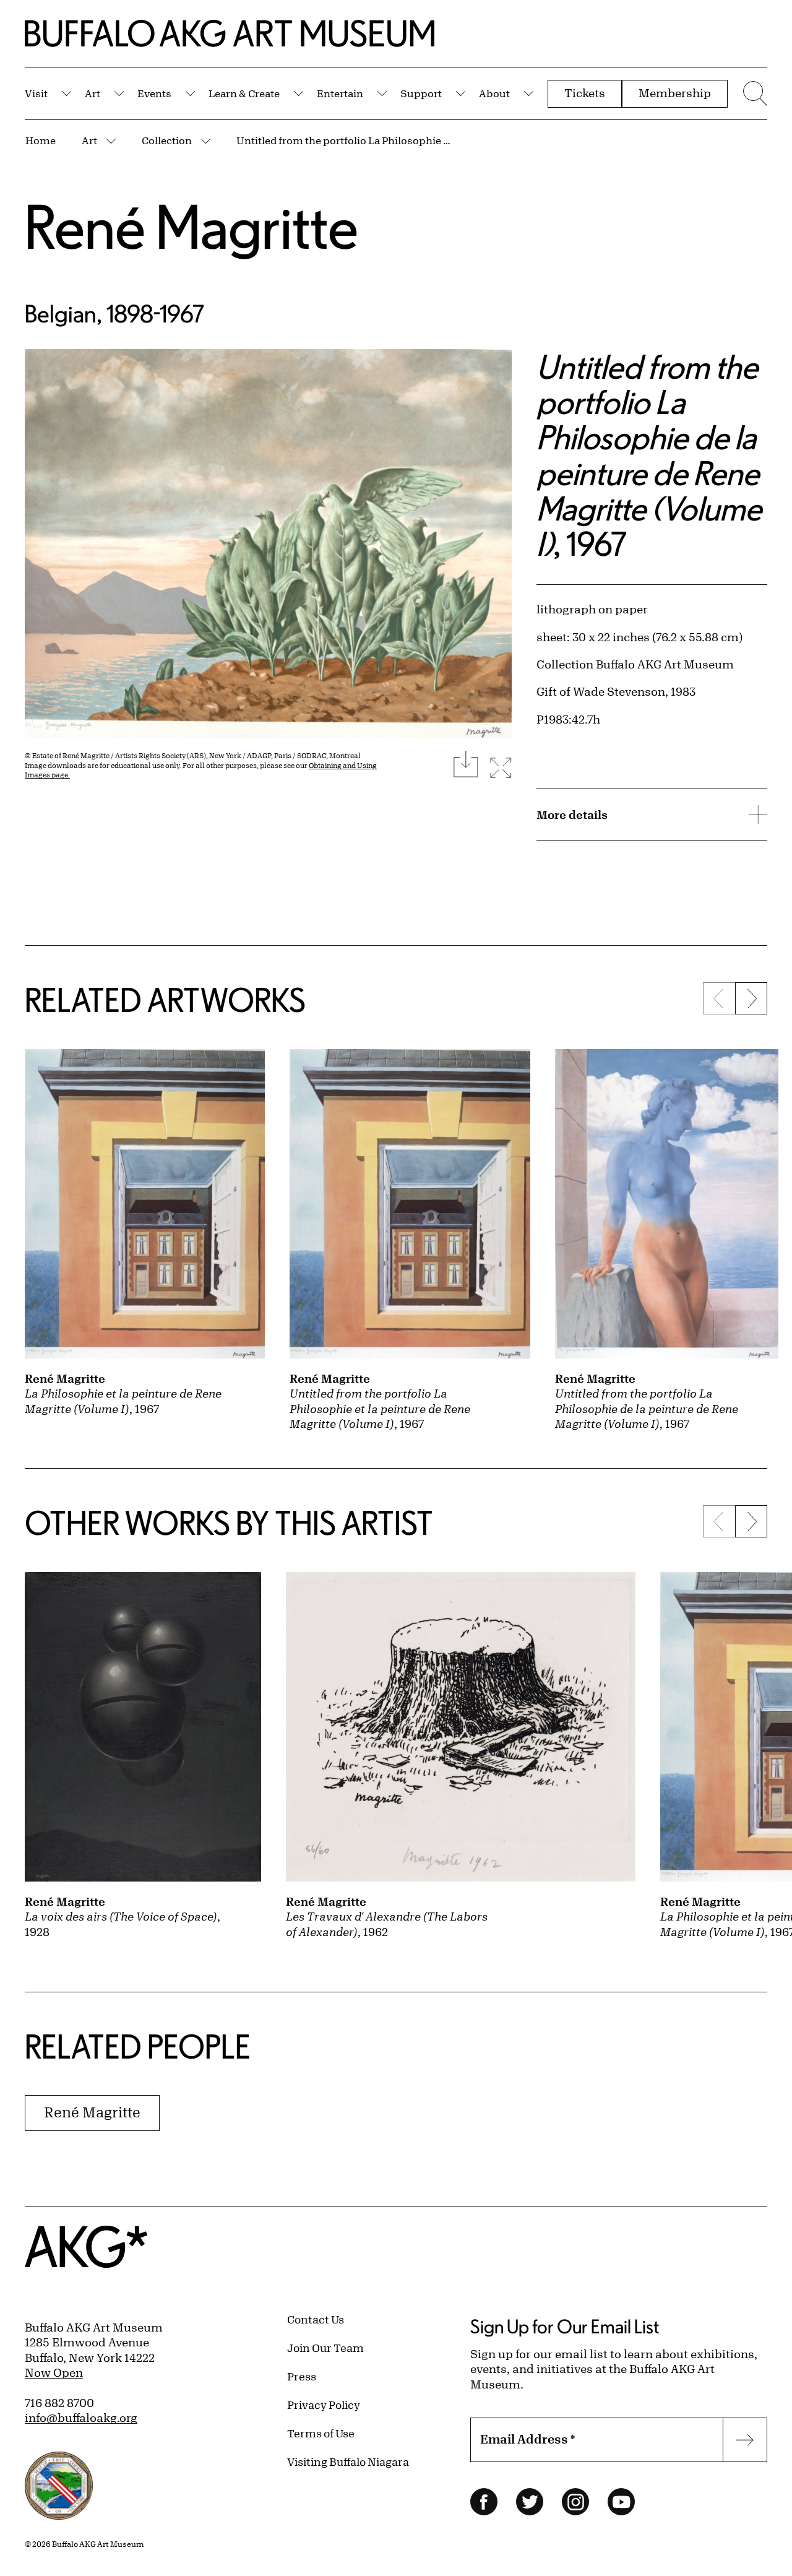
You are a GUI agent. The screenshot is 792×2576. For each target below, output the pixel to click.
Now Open (54, 2372)
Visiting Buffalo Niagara (348, 2461)
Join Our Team (325, 2348)
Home (41, 140)
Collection (167, 140)
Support (421, 93)
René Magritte (192, 226)
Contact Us (316, 2319)
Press (302, 2376)
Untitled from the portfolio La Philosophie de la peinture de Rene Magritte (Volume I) (345, 140)
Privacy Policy (324, 2405)
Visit (36, 93)
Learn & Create (244, 93)
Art (93, 93)
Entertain (340, 93)
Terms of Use (321, 2433)
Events (154, 93)
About (494, 93)
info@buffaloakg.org (81, 2418)
